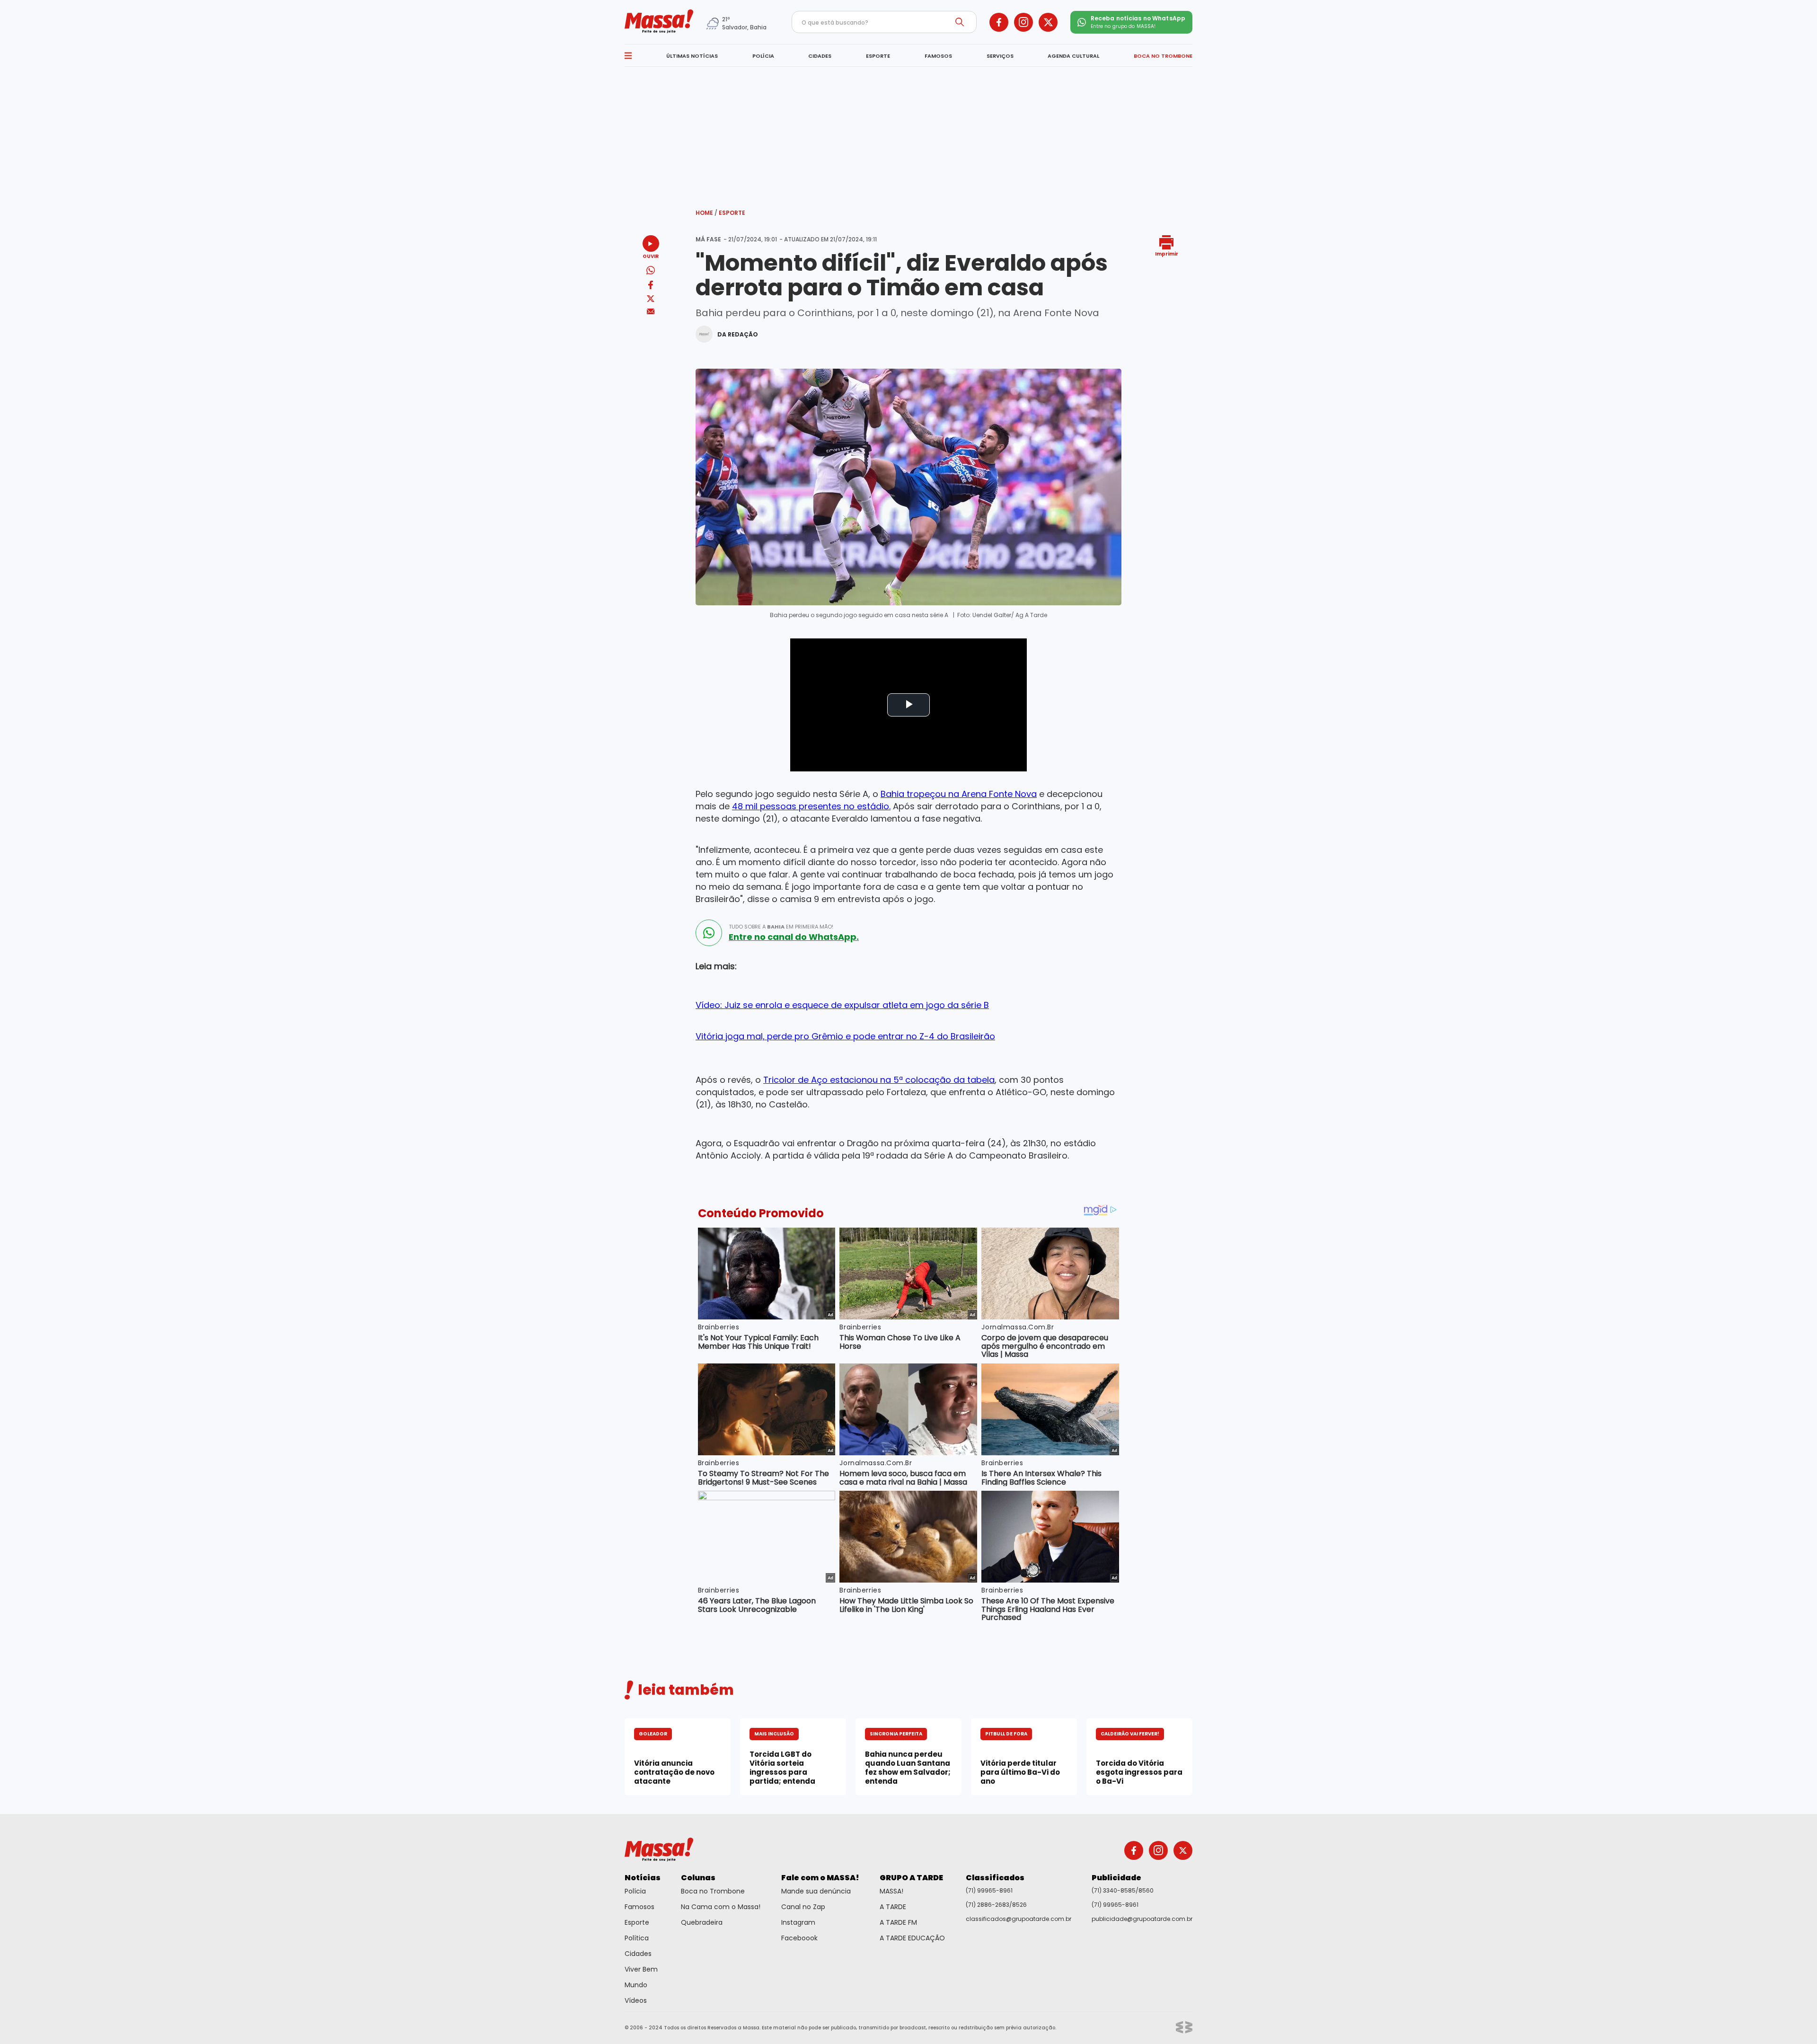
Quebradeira (702, 1922)
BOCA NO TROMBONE (1163, 56)
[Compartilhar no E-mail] (651, 312)
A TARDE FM (898, 1922)
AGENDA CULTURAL (1073, 56)
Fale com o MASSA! (820, 1878)
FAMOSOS (938, 56)
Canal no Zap (803, 1907)
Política (637, 1938)
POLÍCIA (763, 56)
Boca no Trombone (713, 1891)
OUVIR (651, 256)
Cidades (638, 1954)
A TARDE (893, 1907)
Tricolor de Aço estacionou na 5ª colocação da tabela (879, 1080)
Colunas (698, 1878)
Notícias (643, 1878)
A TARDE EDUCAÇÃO (912, 1938)
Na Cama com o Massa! (721, 1907)
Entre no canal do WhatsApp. (794, 937)
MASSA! (891, 1891)
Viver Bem (641, 1969)
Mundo (636, 1985)
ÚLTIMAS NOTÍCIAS (692, 56)
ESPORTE (878, 56)
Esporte (732, 213)
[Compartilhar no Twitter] (651, 299)
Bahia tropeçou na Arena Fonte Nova (959, 794)
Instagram (798, 1922)
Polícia (635, 1891)
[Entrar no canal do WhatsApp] (709, 933)
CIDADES (820, 56)
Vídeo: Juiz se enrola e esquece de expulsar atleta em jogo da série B (842, 1005)
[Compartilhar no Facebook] (651, 287)
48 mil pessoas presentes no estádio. (811, 806)
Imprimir (1167, 253)
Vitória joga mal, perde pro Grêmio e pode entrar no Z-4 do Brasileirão (845, 1036)
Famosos (639, 1907)
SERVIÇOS (1000, 56)
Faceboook (799, 1938)
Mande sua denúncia (816, 1891)
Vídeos (636, 2000)
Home (706, 213)
